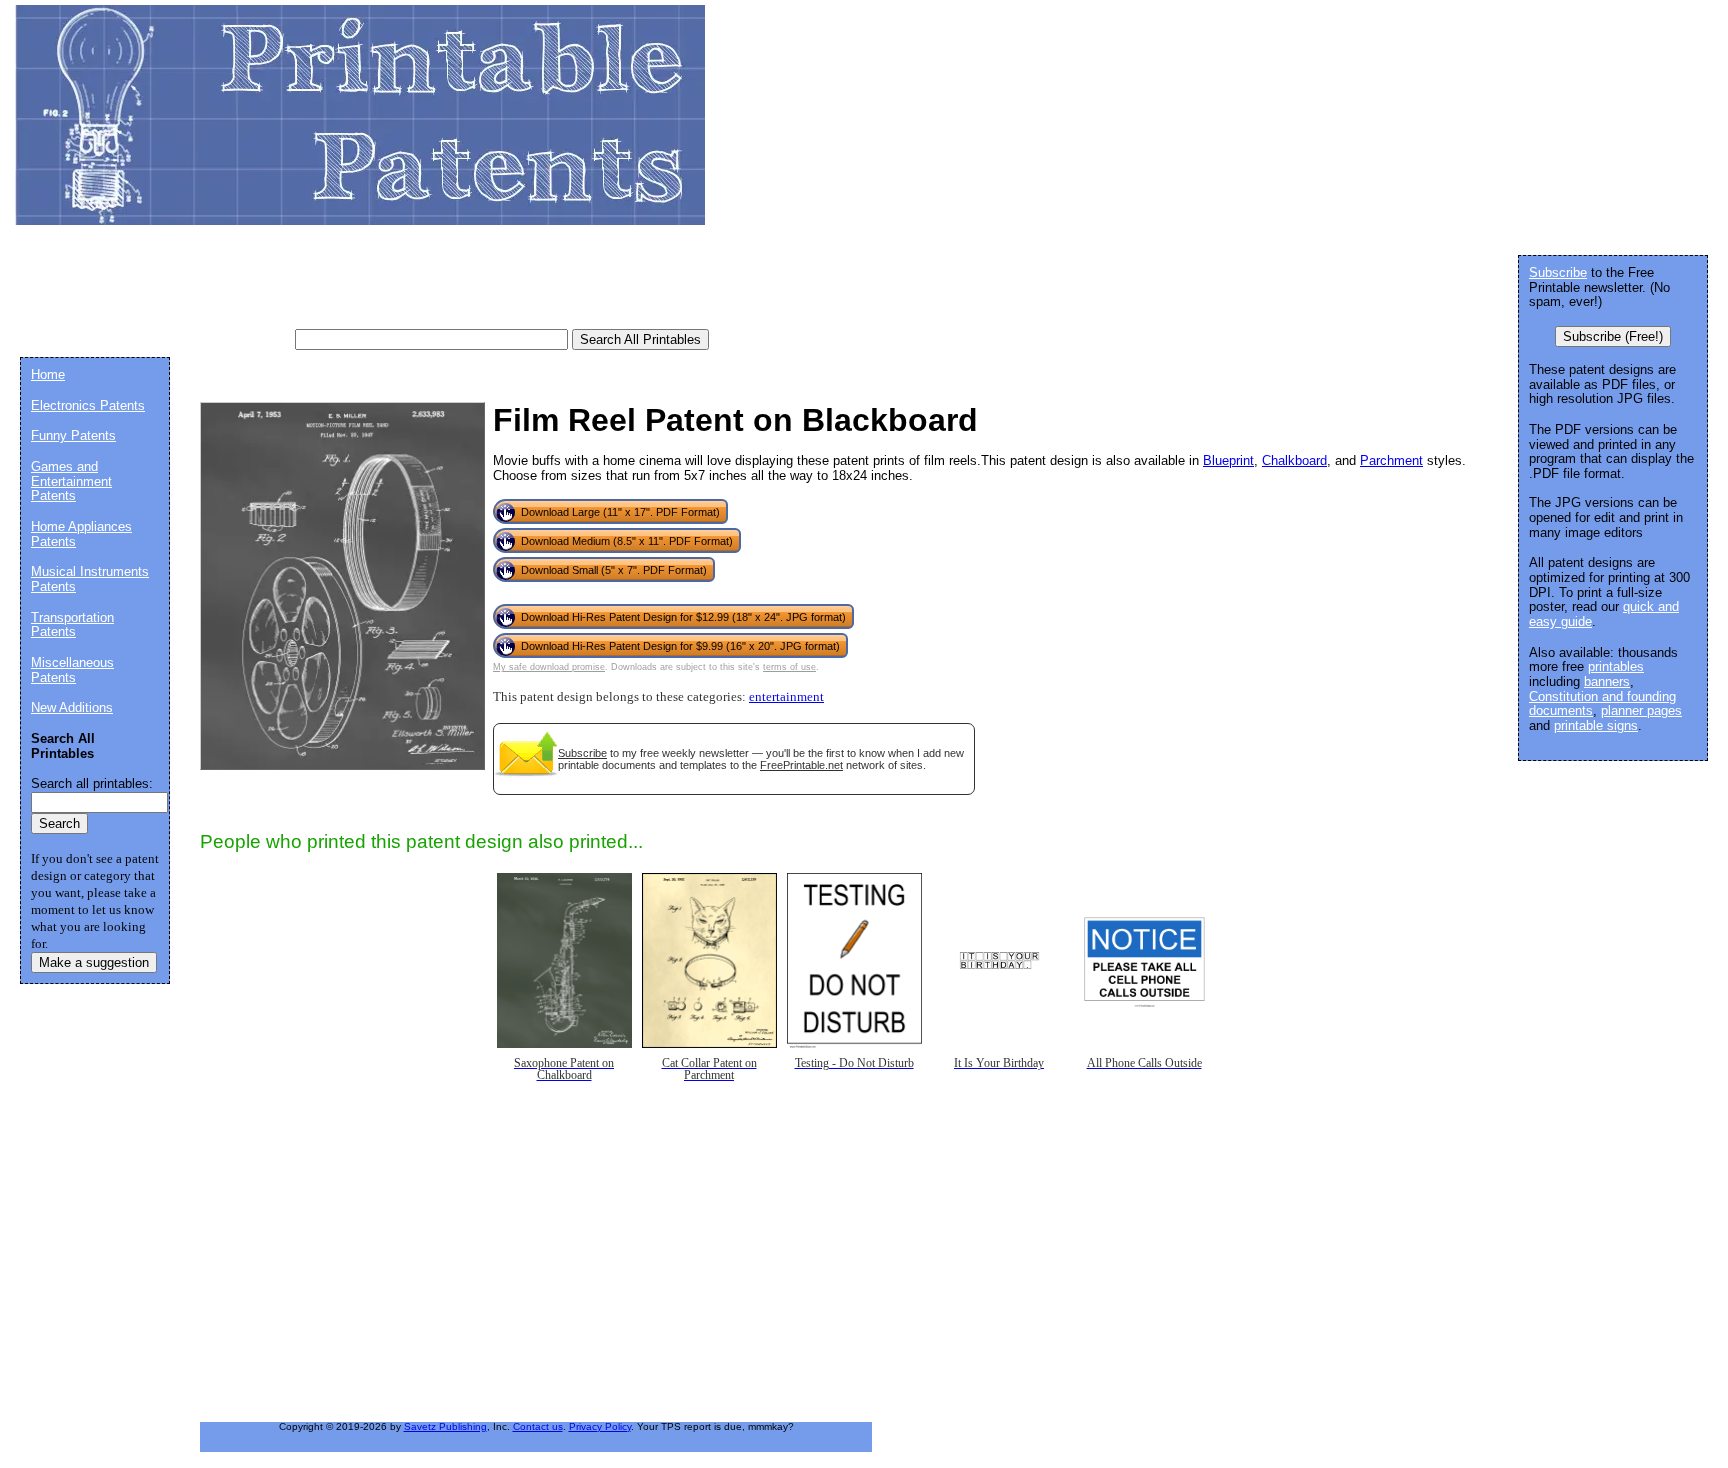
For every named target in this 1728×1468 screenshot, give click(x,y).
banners (1607, 681)
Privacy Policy (600, 1426)
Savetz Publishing (445, 1426)
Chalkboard (1294, 460)
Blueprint (1228, 460)
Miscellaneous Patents (72, 670)
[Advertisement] (384, 285)
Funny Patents (73, 435)
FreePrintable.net (801, 765)
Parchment (1391, 460)
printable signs (1596, 725)
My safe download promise (549, 667)
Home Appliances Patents (81, 534)
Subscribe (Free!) (1613, 336)
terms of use (789, 667)
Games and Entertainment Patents (71, 481)
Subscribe (582, 753)
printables (1616, 666)
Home (48, 374)
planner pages (1641, 710)
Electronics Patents (88, 405)
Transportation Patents (72, 625)
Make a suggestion (94, 962)
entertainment (786, 697)
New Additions (72, 707)
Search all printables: (92, 783)
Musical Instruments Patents (90, 579)
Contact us (538, 1426)
